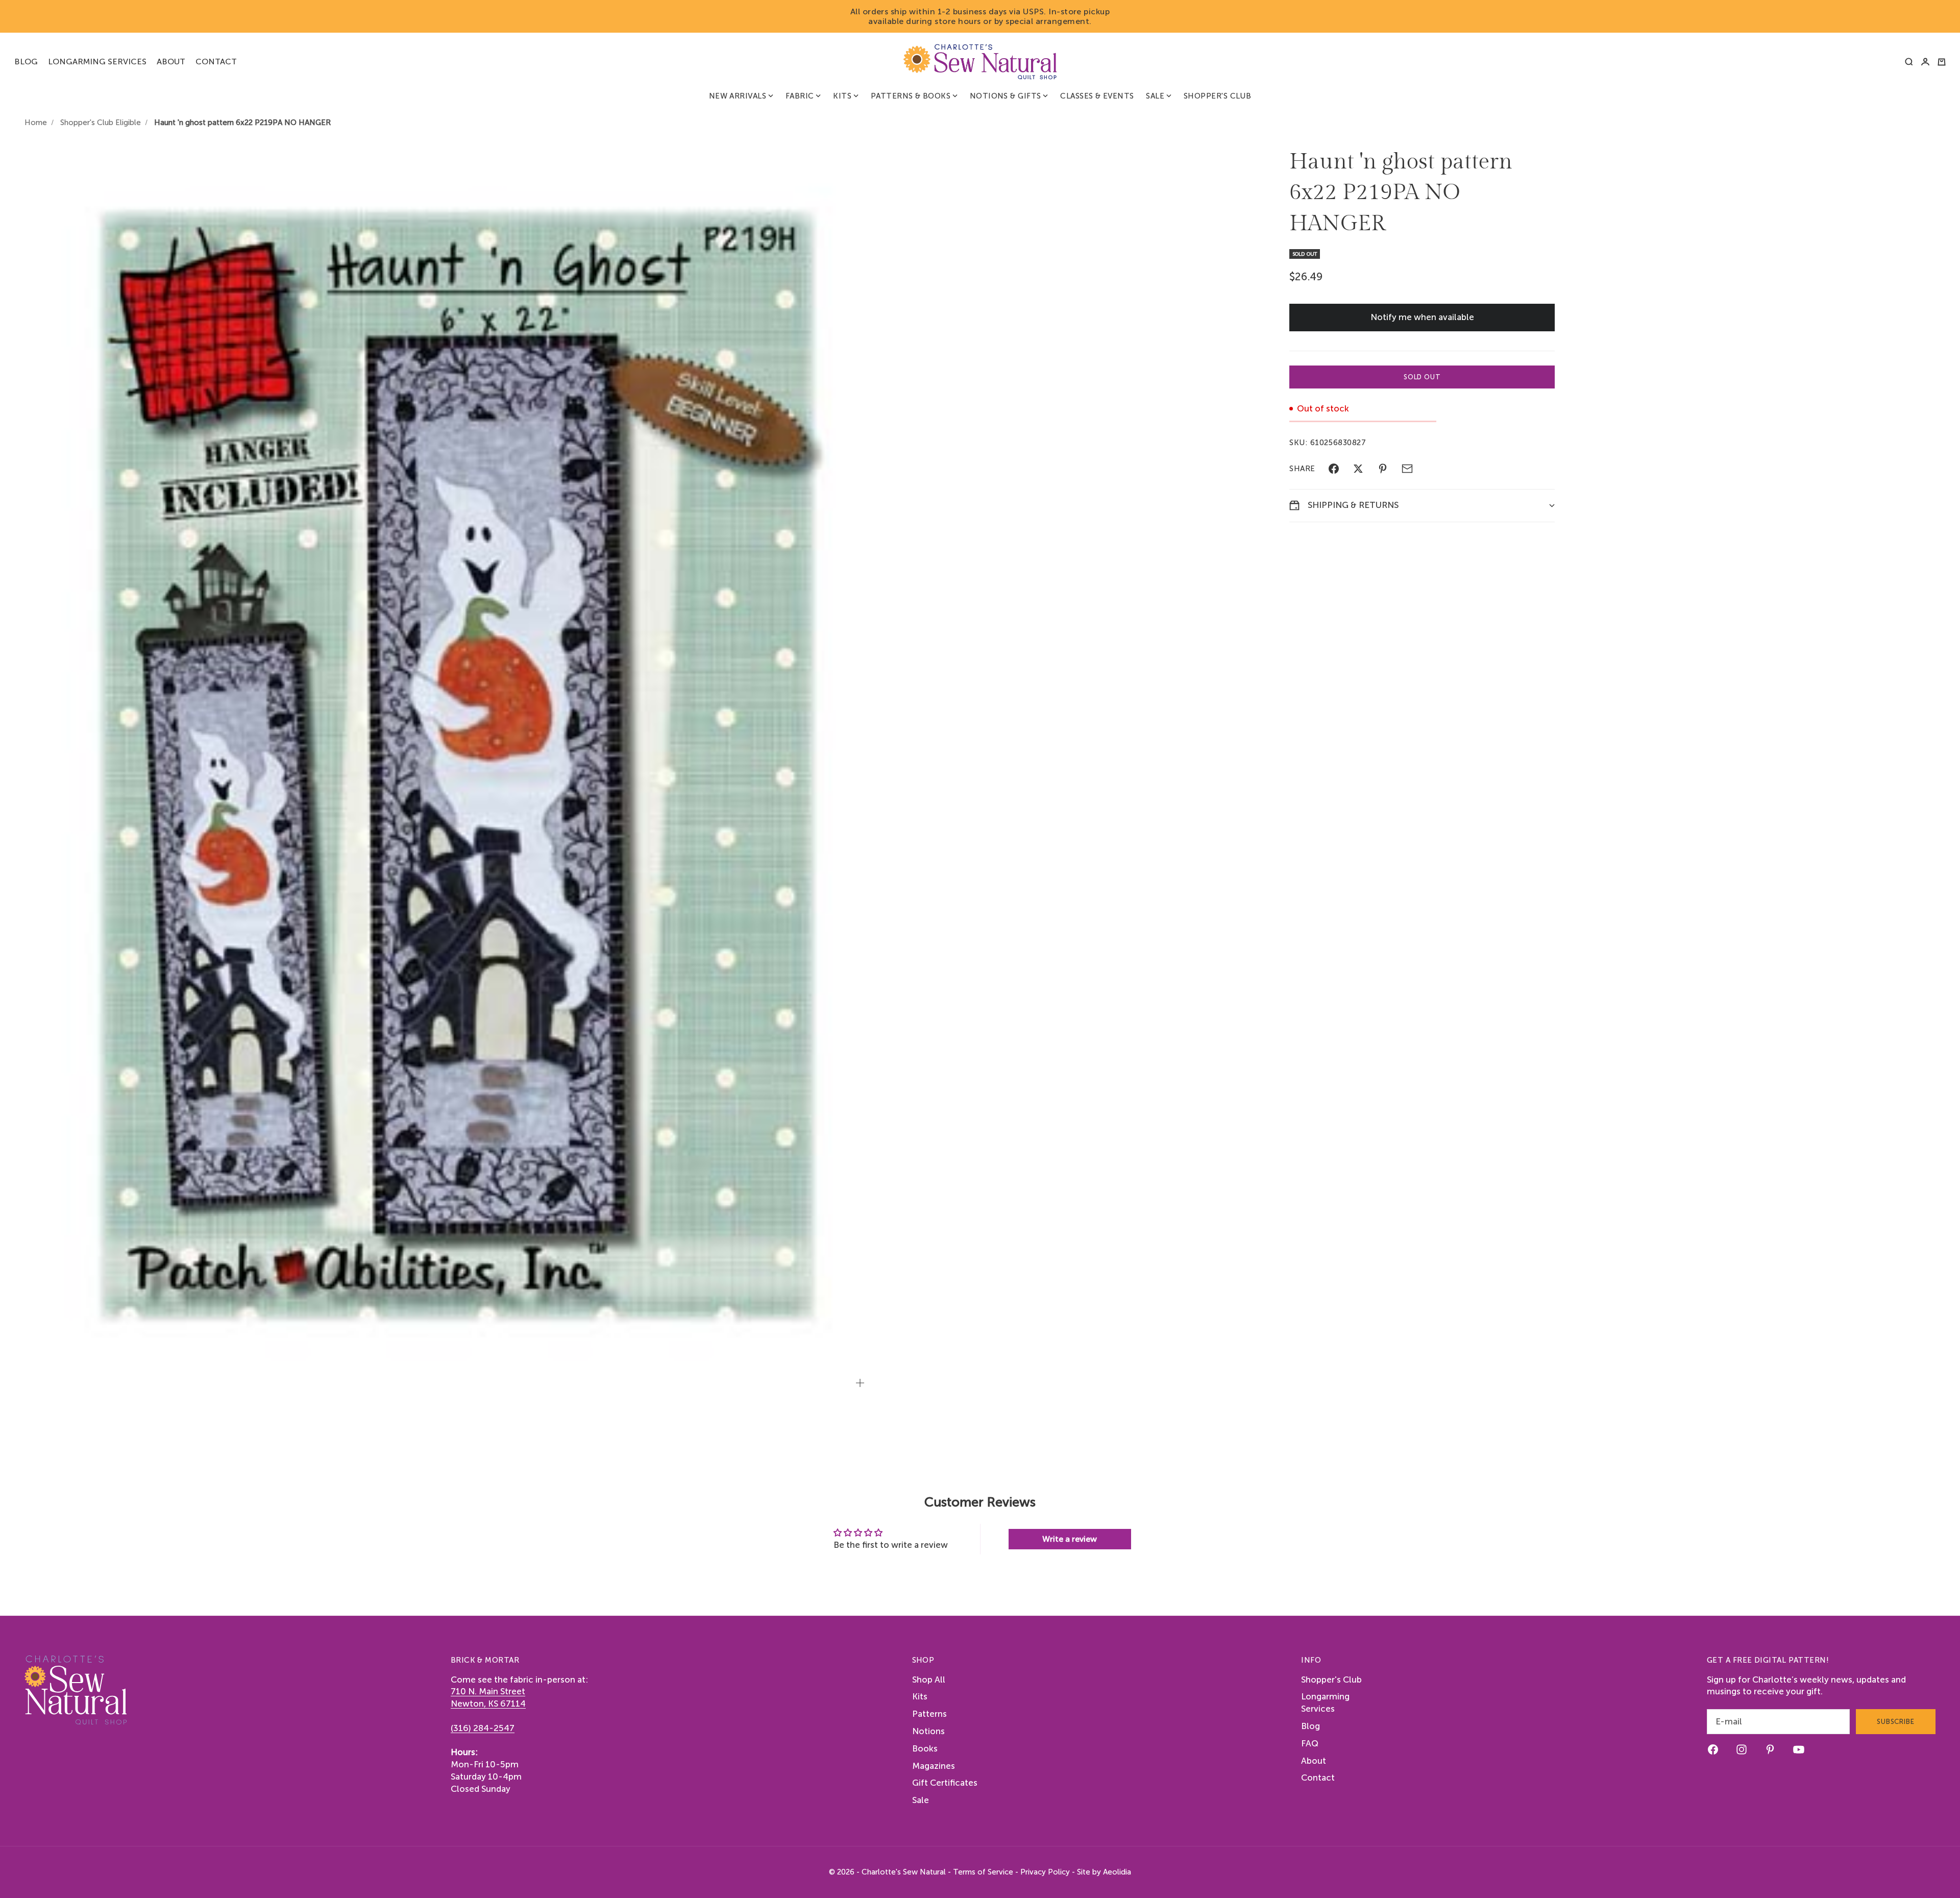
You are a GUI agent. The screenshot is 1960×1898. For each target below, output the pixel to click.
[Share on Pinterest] (1383, 469)
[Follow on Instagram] (1742, 1749)
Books (925, 1748)
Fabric (800, 96)
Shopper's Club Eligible (101, 123)
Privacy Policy (1045, 1872)
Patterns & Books (911, 96)
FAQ (1310, 1743)
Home (36, 123)
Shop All (929, 1680)
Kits (842, 96)
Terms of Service (983, 1872)
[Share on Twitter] (1358, 469)
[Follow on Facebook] (1713, 1749)
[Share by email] (1407, 469)
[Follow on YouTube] (1799, 1749)
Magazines (934, 1766)
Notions (928, 1731)
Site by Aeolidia (1104, 1872)
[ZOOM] (860, 1383)
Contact (216, 62)
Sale (1155, 96)
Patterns (929, 1714)
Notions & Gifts (1006, 96)
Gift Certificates (945, 1783)
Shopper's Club (1217, 96)
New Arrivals (738, 96)
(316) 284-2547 (483, 1728)
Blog (26, 62)
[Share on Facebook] (1334, 469)
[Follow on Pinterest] (1770, 1749)
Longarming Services (97, 62)
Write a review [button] (1070, 1539)
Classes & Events (1097, 96)
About (171, 62)
